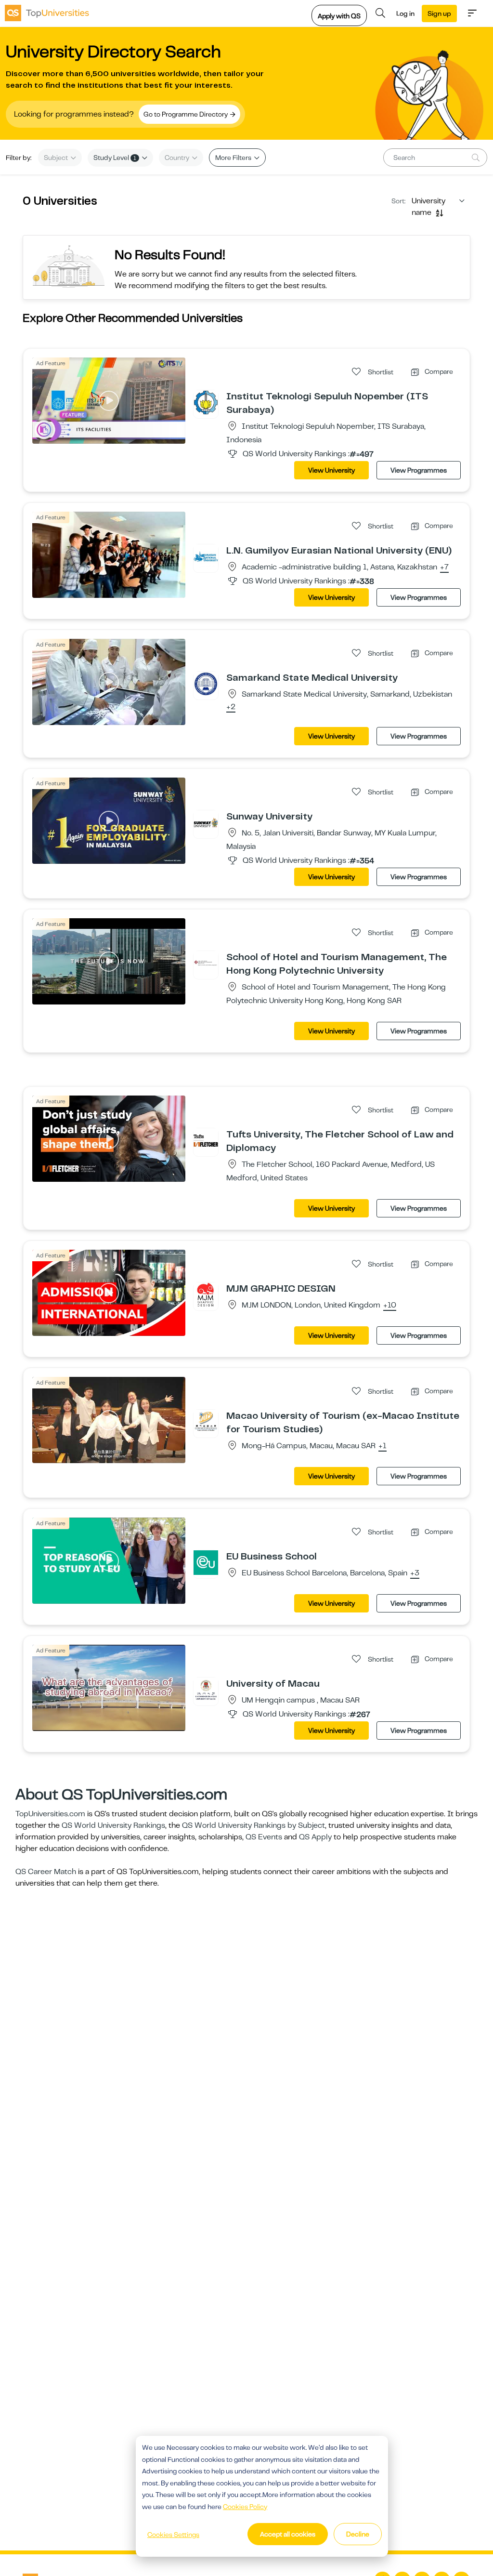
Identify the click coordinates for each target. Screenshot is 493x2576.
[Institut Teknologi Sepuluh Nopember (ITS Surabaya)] (206, 402)
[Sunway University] (206, 822)
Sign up (439, 13)
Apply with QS (339, 16)
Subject (57, 158)
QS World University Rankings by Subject (253, 1825)
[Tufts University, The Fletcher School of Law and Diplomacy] (206, 1140)
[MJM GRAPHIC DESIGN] (206, 1295)
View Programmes (419, 470)
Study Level (115, 158)
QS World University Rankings (113, 1825)
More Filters (234, 158)
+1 (383, 1446)
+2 (231, 707)
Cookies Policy (245, 2507)
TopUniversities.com (50, 1814)
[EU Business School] (206, 1562)
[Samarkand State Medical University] (206, 684)
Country (178, 158)
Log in (405, 13)
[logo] (47, 13)
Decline (358, 2534)
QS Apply (315, 1837)
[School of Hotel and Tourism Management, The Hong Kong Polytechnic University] (206, 963)
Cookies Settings (173, 2535)
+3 (415, 1573)
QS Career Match (46, 1872)
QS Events (264, 1837)
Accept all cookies (288, 2534)
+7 (444, 568)
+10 (390, 1306)
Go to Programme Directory (186, 114)
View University (331, 470)
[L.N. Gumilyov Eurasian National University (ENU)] (206, 556)
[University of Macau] (206, 1690)
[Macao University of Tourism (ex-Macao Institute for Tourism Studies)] (206, 1422)
